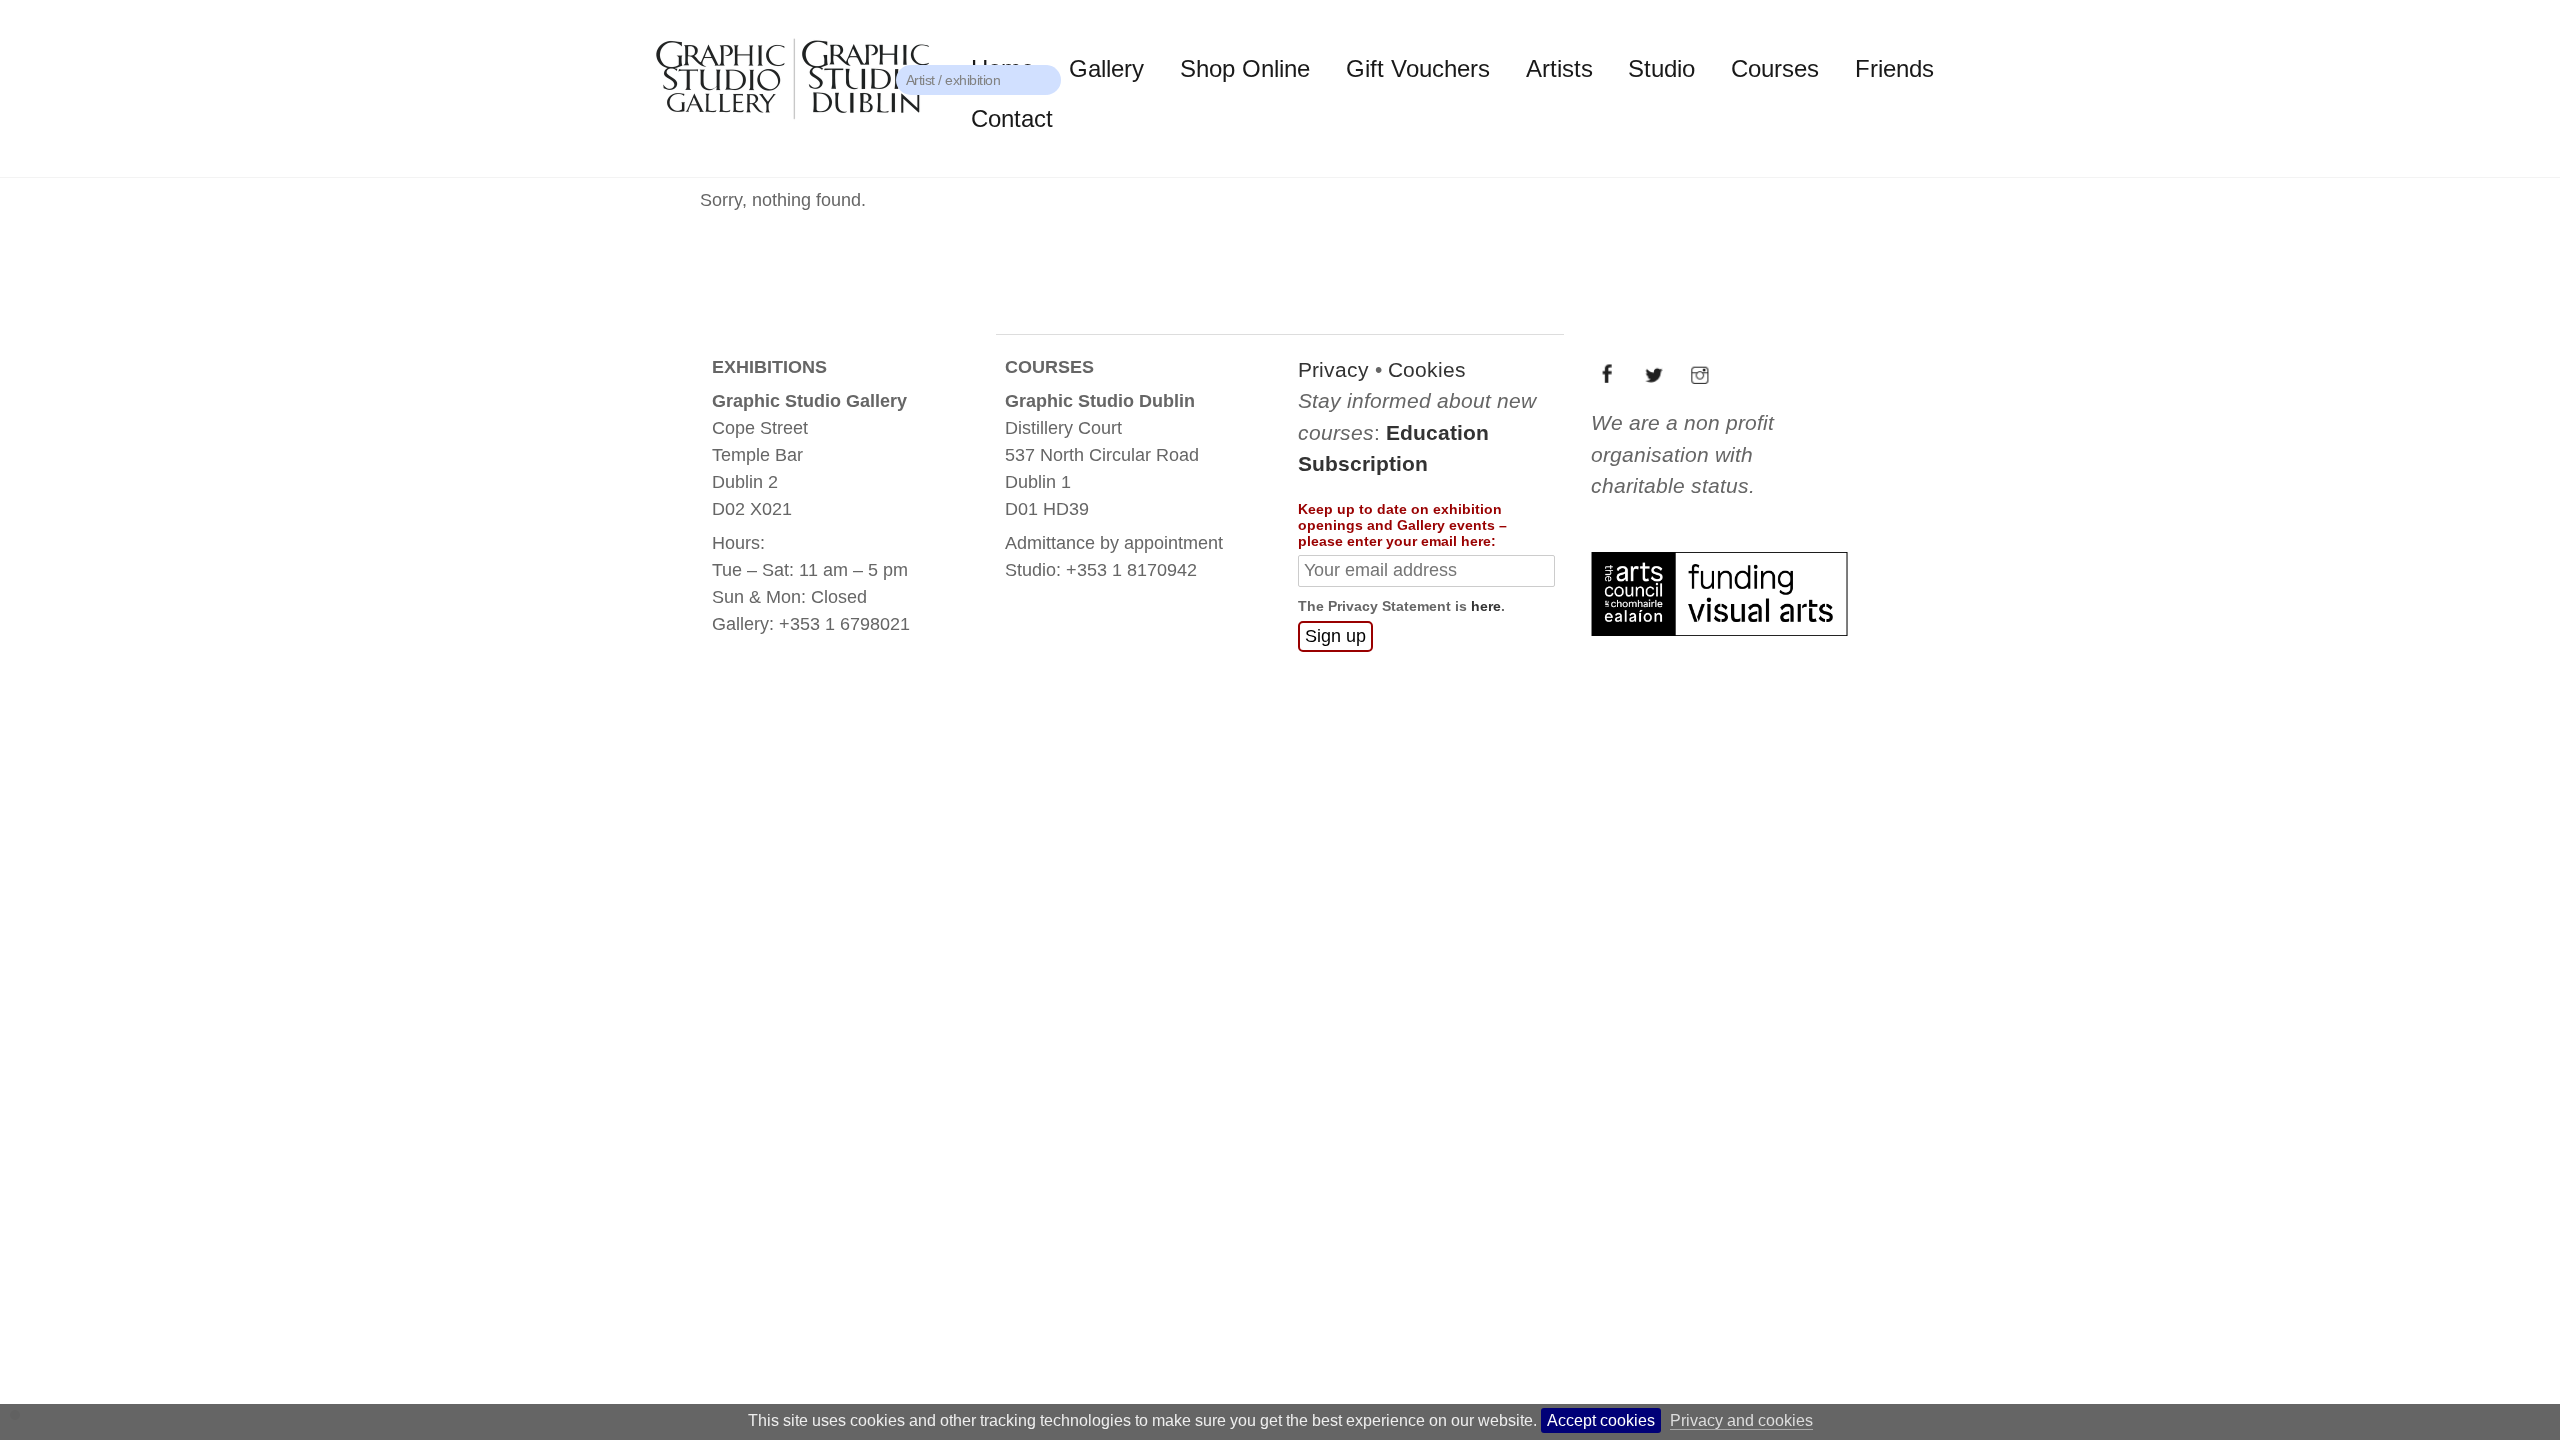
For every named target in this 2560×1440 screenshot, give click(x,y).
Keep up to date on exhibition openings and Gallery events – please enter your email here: (1402, 525)
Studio (1661, 68)
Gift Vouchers (1418, 68)
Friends (1894, 68)
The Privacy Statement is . (1401, 606)
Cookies (1427, 369)
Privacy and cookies (1741, 1420)
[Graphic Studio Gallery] (791, 125)
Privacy (1333, 369)
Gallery (1106, 68)
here (1486, 606)
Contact (1012, 118)
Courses (1775, 68)
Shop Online (1245, 68)
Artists (1559, 68)
